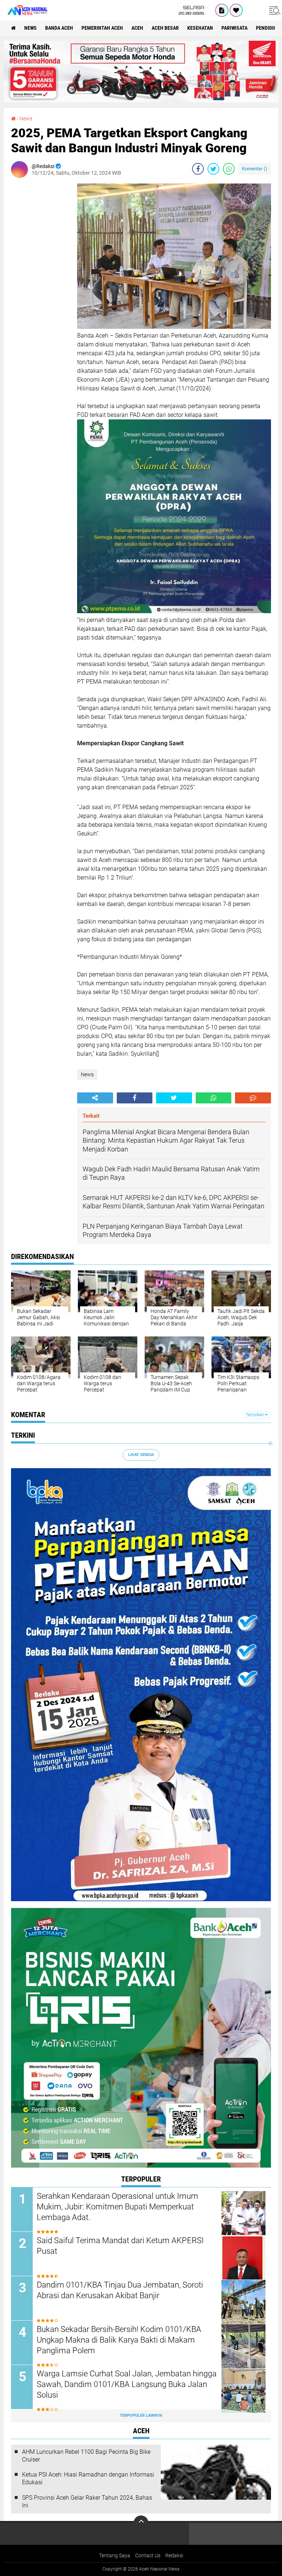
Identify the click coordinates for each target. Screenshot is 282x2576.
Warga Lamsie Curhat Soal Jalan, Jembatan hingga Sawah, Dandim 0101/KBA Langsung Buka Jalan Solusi (127, 2384)
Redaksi (174, 2555)
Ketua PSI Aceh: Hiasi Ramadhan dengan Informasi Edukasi (88, 2478)
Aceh (137, 28)
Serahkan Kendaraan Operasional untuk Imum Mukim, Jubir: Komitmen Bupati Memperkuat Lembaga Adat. (117, 2206)
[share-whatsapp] (229, 169)
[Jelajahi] (274, 10)
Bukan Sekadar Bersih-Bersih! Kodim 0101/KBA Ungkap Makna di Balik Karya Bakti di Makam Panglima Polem (119, 2340)
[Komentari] (253, 1098)
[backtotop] (141, 2523)
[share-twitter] (213, 169)
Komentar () (255, 169)
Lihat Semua (141, 1455)
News (30, 28)
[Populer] (236, 10)
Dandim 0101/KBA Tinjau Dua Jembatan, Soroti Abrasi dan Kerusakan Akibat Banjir (120, 2290)
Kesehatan (200, 28)
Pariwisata (234, 28)
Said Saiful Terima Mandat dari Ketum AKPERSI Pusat (120, 2246)
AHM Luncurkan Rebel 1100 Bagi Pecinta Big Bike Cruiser (86, 2456)
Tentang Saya (115, 2555)
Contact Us (148, 2555)
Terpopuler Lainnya (141, 2415)
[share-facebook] (198, 169)
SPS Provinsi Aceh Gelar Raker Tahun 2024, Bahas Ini (87, 2502)
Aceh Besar (165, 28)
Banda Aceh (59, 28)
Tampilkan (256, 1415)
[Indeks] (222, 10)
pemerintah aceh (102, 28)
